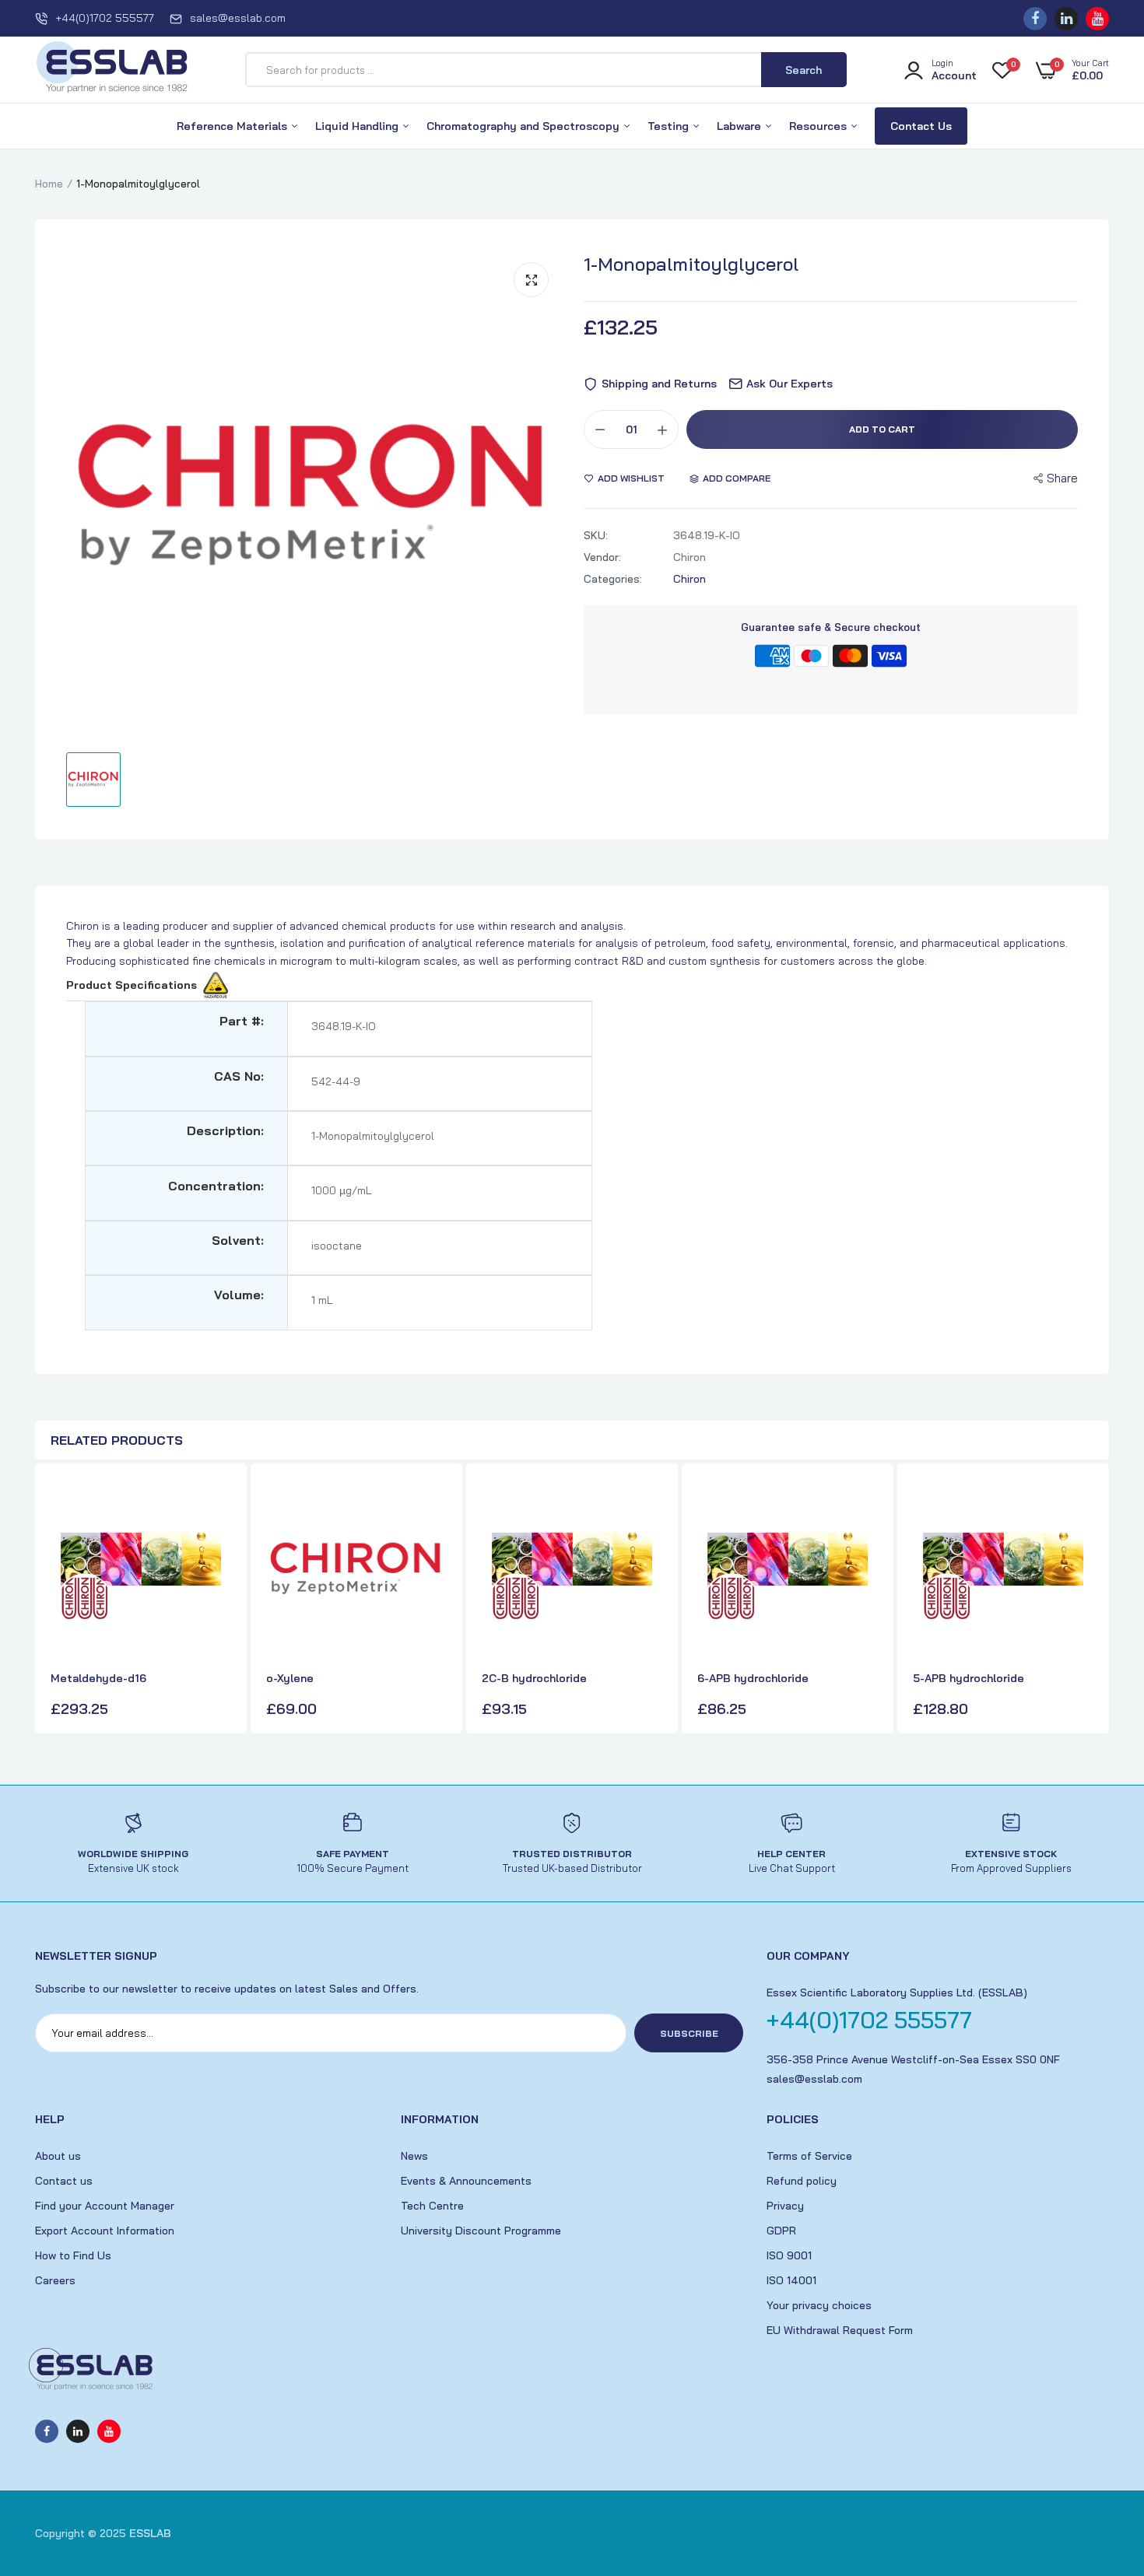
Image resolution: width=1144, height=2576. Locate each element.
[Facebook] (1035, 19)
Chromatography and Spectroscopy (525, 126)
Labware (740, 126)
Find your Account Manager (105, 2206)
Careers (55, 2280)
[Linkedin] (1066, 19)
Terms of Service (809, 2156)
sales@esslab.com (238, 18)
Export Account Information (105, 2231)
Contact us (64, 2181)
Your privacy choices (819, 2305)
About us (58, 2156)
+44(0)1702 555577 (105, 18)
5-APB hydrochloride (969, 1678)
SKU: (596, 535)
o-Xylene (290, 1678)
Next (1093, 1600)
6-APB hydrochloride (753, 1678)
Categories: (613, 579)
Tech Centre (432, 2206)
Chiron (690, 579)
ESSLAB (150, 2533)
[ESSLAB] (113, 70)
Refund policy (802, 2181)
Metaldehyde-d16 (98, 1678)
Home (49, 184)
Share (1062, 478)
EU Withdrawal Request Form (840, 2330)
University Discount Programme (481, 2231)
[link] (217, 1505)
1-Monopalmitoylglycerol (691, 264)
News (414, 2156)
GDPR (781, 2231)
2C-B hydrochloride (534, 1678)
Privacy (785, 2206)
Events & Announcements (466, 2181)
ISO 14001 (791, 2280)
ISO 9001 (789, 2255)
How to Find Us (73, 2255)
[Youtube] (1097, 19)
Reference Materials (233, 126)
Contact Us (921, 126)
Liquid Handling (358, 126)
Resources (819, 126)
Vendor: (602, 557)
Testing (670, 126)
